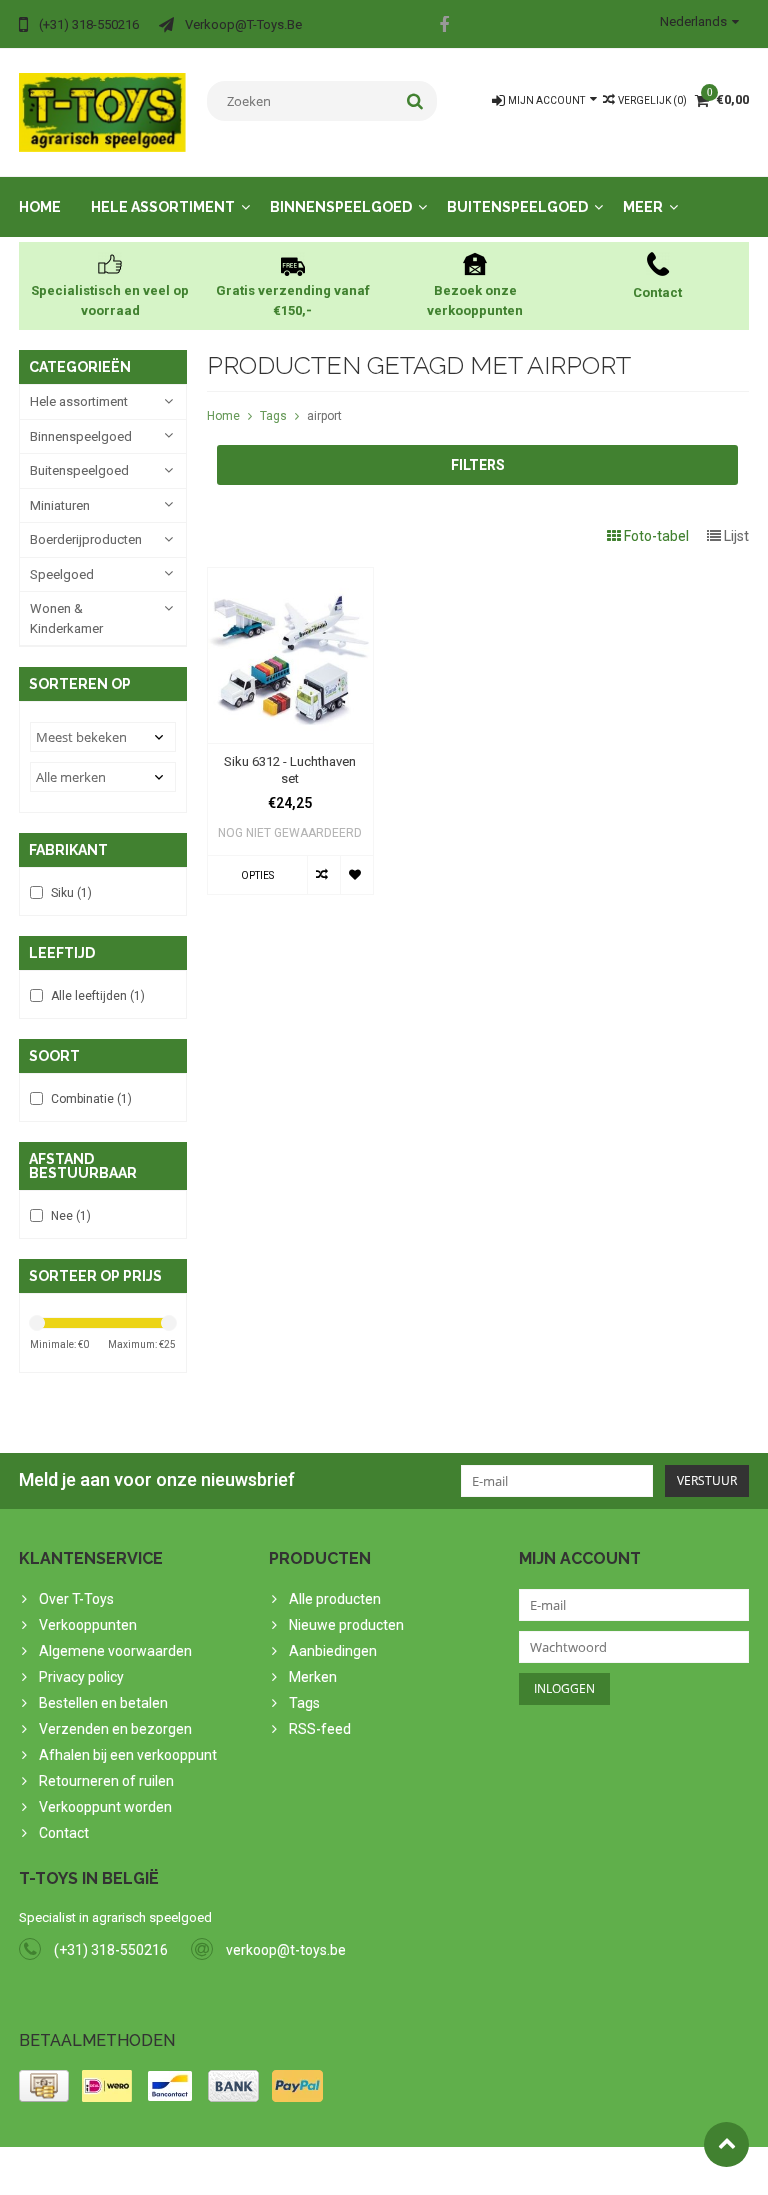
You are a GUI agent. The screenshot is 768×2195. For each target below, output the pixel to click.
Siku (71, 893)
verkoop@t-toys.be (286, 1950)
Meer (643, 207)
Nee (71, 1216)
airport (324, 416)
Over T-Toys (76, 1599)
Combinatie (91, 1099)
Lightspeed (415, 2171)
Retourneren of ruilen (106, 1781)
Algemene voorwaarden (115, 1651)
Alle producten (335, 1599)
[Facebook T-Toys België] (444, 27)
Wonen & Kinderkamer (66, 618)
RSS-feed (320, 1729)
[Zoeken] (415, 101)
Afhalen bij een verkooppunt (128, 1755)
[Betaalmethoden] (44, 2086)
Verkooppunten (88, 1625)
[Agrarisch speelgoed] (103, 111)
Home (40, 207)
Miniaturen (60, 505)
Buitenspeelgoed (517, 207)
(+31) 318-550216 (111, 1950)
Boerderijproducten (86, 539)
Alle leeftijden (98, 996)
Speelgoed (62, 574)
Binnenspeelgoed (341, 207)
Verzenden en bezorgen (115, 1729)
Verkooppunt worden (105, 1807)
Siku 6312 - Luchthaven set (290, 770)
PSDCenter (280, 2171)
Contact (64, 1833)
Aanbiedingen (333, 1651)
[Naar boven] (726, 2144)
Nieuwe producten (346, 1625)
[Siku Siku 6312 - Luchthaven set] (291, 578)
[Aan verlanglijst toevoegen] (356, 875)
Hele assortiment (163, 207)
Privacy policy (81, 1677)
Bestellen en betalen (103, 1703)
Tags (273, 416)
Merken (313, 1677)
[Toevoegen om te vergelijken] (323, 875)
